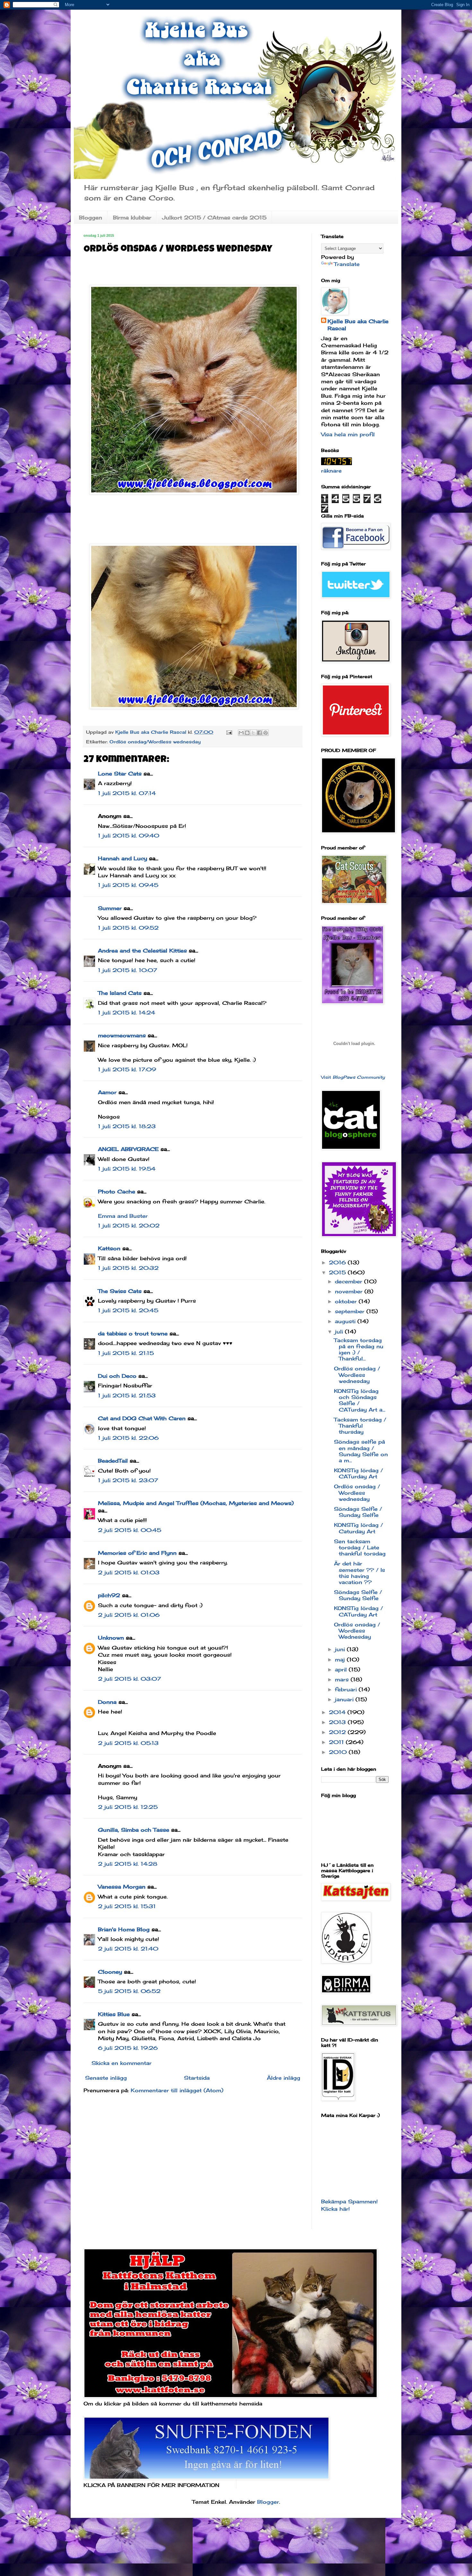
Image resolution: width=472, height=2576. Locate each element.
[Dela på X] (253, 733)
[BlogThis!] (247, 733)
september (351, 1311)
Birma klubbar (132, 217)
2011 (337, 1742)
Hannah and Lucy (122, 858)
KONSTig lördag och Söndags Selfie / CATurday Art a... (360, 1400)
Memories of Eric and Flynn (137, 1553)
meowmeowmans (122, 1035)
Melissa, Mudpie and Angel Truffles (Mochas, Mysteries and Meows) (196, 1503)
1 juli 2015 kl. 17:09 (127, 1069)
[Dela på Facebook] (259, 733)
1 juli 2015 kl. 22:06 (128, 1438)
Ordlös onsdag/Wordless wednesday (155, 742)
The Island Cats (120, 993)
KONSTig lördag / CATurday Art (358, 1473)
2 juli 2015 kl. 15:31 (127, 1906)
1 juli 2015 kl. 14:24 (127, 1013)
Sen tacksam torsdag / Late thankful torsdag (360, 1547)
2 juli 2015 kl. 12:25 (128, 1807)
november (350, 1291)
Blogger (268, 2502)
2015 (338, 1272)
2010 (339, 1752)
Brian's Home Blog (124, 1929)
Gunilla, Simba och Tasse (134, 1830)
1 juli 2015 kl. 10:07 (127, 970)
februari (347, 1689)
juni (341, 1649)
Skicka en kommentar (122, 2063)
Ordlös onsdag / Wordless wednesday (357, 1375)
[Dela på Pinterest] (266, 733)
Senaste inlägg (106, 2078)
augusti (346, 1321)
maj (341, 1660)
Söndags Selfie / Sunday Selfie (358, 1512)
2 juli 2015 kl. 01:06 (129, 1615)
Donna (107, 1702)
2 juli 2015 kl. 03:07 (129, 1679)
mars (343, 1679)
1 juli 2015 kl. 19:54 (127, 1169)
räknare (331, 471)
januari (345, 1699)
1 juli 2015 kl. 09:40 (129, 836)
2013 (338, 1722)
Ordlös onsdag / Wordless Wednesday (357, 1631)
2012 (338, 1732)
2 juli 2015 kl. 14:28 (128, 1864)
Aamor (107, 1092)
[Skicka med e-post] (241, 733)
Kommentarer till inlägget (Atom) (177, 2090)
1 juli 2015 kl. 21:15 (126, 1353)
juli (340, 1332)
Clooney (110, 1972)
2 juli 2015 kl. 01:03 (129, 1572)
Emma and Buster (123, 1216)
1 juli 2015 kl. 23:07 (128, 1480)
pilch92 (109, 1595)
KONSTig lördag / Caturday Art (358, 1528)
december (350, 1281)
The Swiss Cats (120, 1291)
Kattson (109, 1248)
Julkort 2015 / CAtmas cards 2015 (214, 217)
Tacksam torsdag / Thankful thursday (360, 1426)
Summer (110, 908)
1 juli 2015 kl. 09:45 (128, 885)
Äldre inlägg (284, 2078)
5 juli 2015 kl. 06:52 (129, 1991)
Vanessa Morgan (122, 1887)
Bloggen (91, 217)
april (342, 1669)
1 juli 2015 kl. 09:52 (128, 928)
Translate (347, 264)
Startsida (197, 2078)
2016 (338, 1262)
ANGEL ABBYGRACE (128, 1149)
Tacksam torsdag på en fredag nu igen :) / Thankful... (359, 1350)
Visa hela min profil (348, 434)
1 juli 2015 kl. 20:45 (128, 1310)
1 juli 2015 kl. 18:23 (127, 1126)
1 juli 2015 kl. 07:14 (127, 793)
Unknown (111, 1638)
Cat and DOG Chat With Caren (142, 1418)
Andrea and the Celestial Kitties (142, 951)
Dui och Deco (117, 1376)
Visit (353, 1077)
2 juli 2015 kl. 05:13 (128, 1743)
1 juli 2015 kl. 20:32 (128, 1268)
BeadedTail (113, 1461)
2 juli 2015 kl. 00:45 (130, 1530)
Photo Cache (117, 1191)
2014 (338, 1712)
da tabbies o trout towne (133, 1333)
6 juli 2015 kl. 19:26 (128, 2048)
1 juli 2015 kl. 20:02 (129, 1226)
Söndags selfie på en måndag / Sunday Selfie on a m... (361, 1451)
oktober (347, 1301)
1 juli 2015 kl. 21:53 (127, 1395)
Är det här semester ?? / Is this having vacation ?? (359, 1573)
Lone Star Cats (120, 774)
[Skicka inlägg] (229, 732)
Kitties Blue (114, 2014)
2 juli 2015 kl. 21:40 (128, 1949)
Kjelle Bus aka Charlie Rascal (358, 325)
